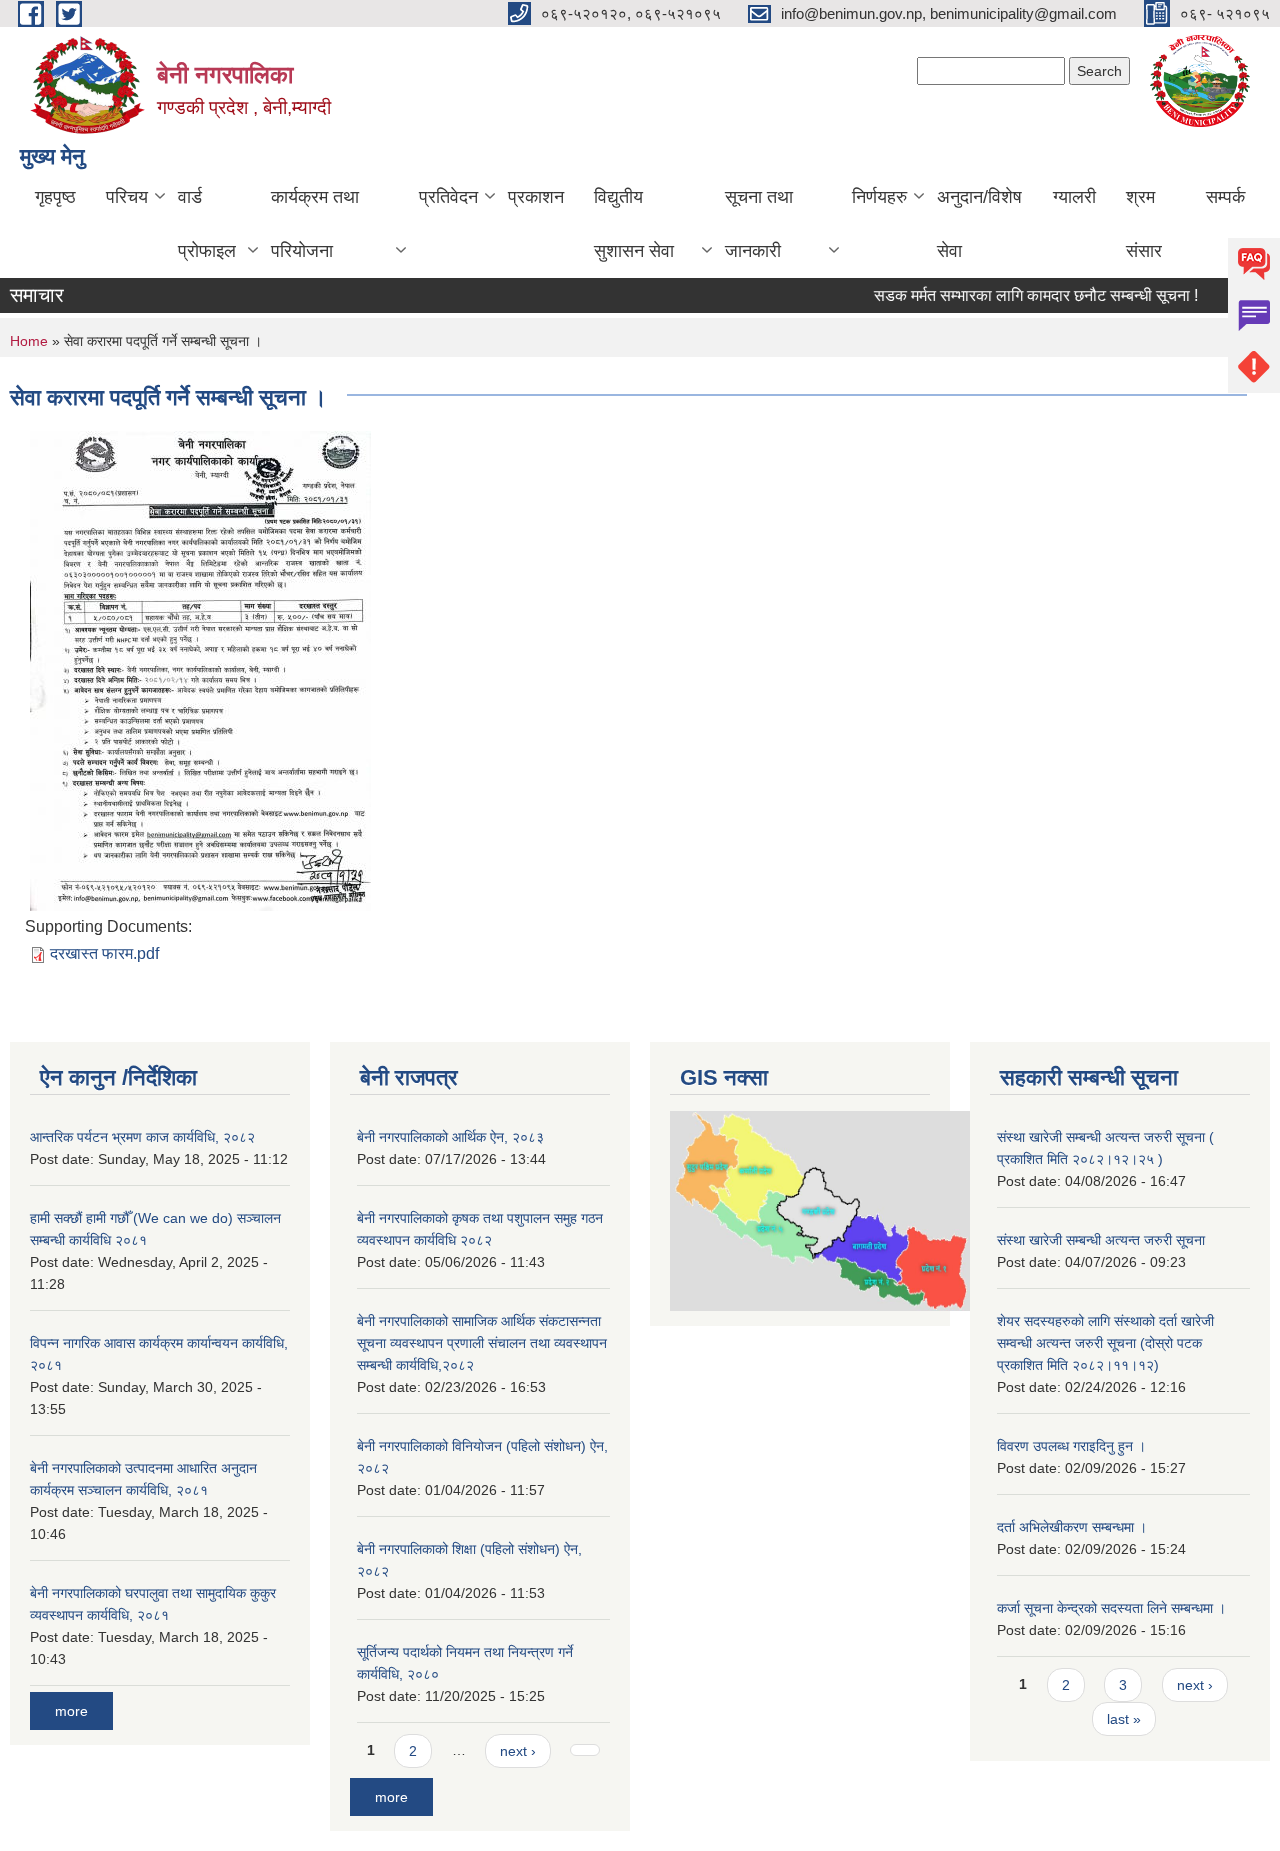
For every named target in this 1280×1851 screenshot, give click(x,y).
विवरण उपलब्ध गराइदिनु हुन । (1071, 1446)
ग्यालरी (1074, 197)
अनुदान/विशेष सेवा (979, 224)
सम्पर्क (1225, 197)
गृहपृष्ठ (55, 197)
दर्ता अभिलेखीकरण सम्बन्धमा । (1072, 1527)
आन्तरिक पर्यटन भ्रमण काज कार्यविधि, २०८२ (142, 1137)
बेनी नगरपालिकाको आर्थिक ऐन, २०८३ (450, 1137)
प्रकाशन (536, 197)
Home (29, 341)
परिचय (127, 197)
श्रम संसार (1144, 224)
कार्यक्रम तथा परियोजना (315, 224)
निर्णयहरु (879, 197)
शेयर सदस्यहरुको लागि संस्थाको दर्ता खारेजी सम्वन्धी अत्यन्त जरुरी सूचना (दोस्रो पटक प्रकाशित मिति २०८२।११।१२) (1105, 1343)
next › (518, 1751)
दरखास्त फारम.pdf (104, 953)
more (71, 1711)
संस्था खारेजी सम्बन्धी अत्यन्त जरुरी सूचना (1101, 1240)
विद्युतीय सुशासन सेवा (634, 224)
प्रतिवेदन (448, 197)
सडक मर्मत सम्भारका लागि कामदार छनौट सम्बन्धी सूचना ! (1020, 295)
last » (1124, 1719)
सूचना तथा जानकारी (759, 224)
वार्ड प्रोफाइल (207, 224)
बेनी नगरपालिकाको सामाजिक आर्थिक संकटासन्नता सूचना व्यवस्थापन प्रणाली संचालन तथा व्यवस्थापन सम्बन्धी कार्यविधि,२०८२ (482, 1343)
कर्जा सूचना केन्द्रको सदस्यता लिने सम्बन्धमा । (1111, 1608)
